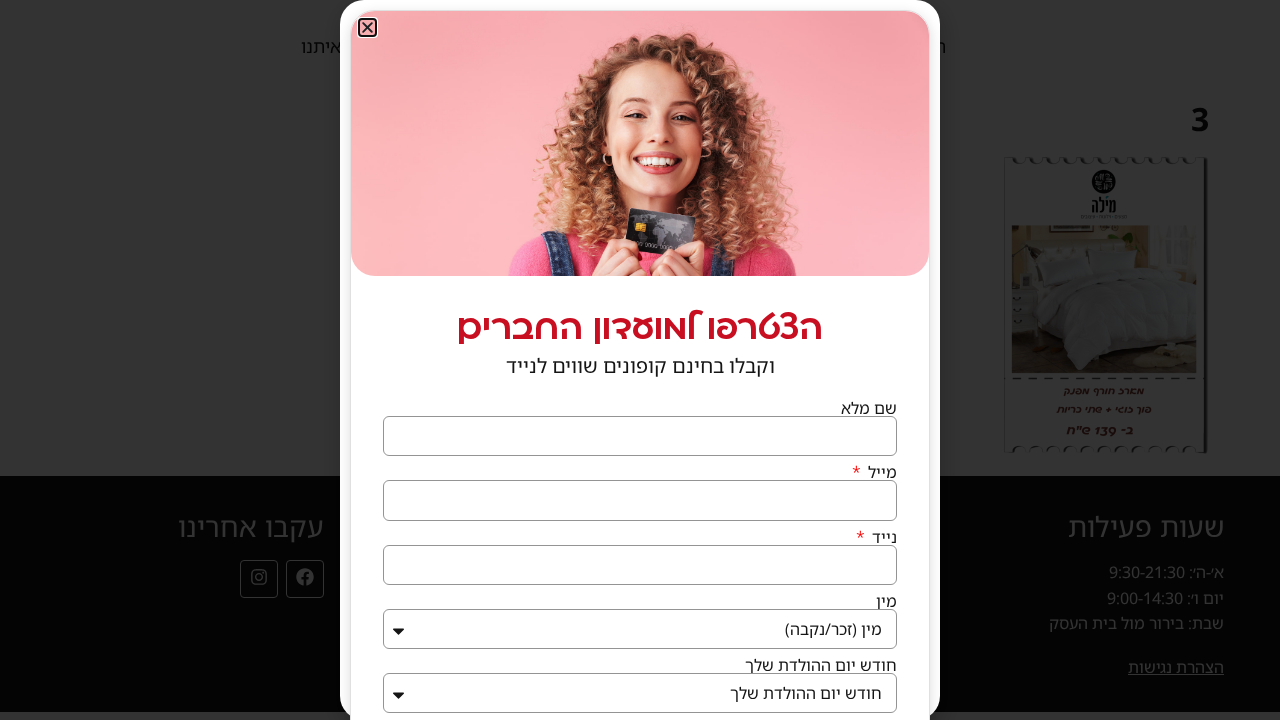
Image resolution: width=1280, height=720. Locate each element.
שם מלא (869, 408)
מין (886, 601)
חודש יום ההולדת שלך (821, 665)
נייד (882, 537)
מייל (880, 472)
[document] (640, 360)
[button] (367, 27)
